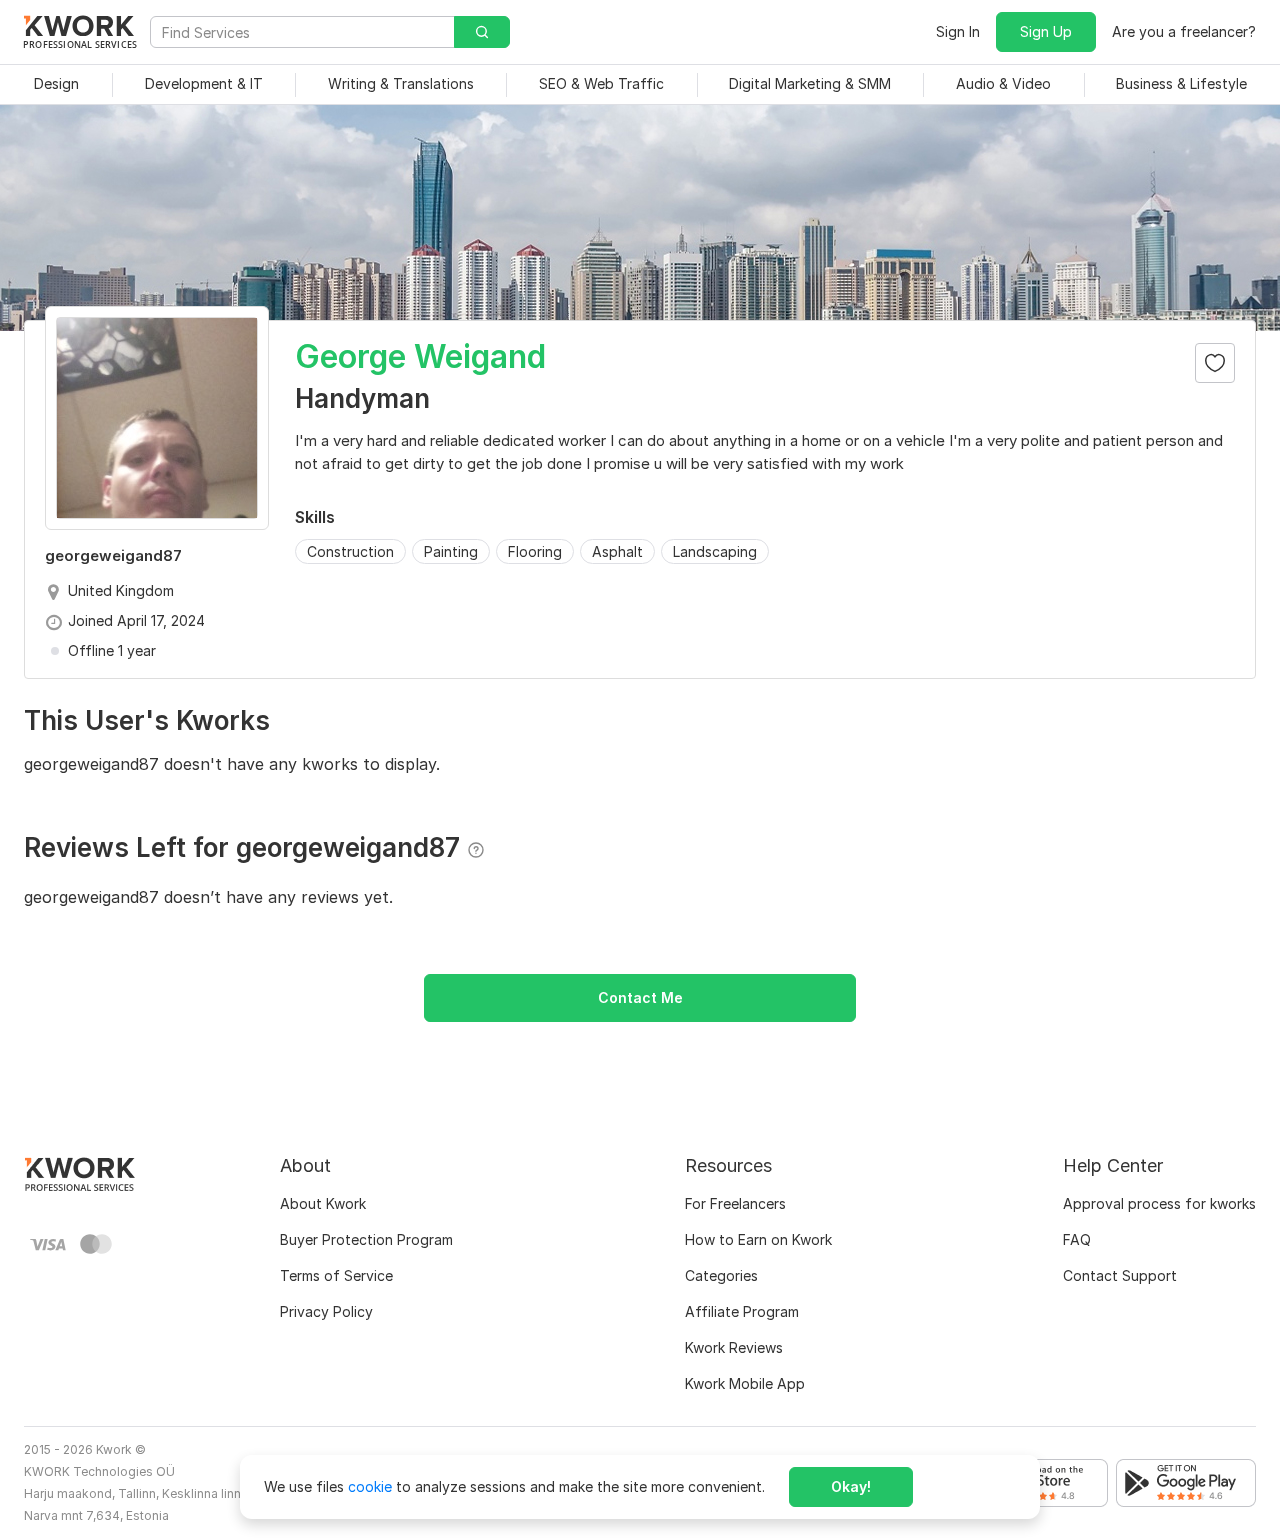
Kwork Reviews (734, 1347)
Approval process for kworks (1159, 1203)
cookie (370, 1486)
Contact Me (640, 997)
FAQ (1077, 1239)
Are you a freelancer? (1184, 31)
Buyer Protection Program (366, 1239)
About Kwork (323, 1203)
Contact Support (1120, 1275)
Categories (721, 1275)
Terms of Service (336, 1275)
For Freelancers (735, 1203)
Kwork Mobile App (745, 1383)
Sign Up (1046, 31)
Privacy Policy (326, 1311)
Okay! (851, 1486)
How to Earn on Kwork (758, 1239)
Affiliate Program (742, 1311)
